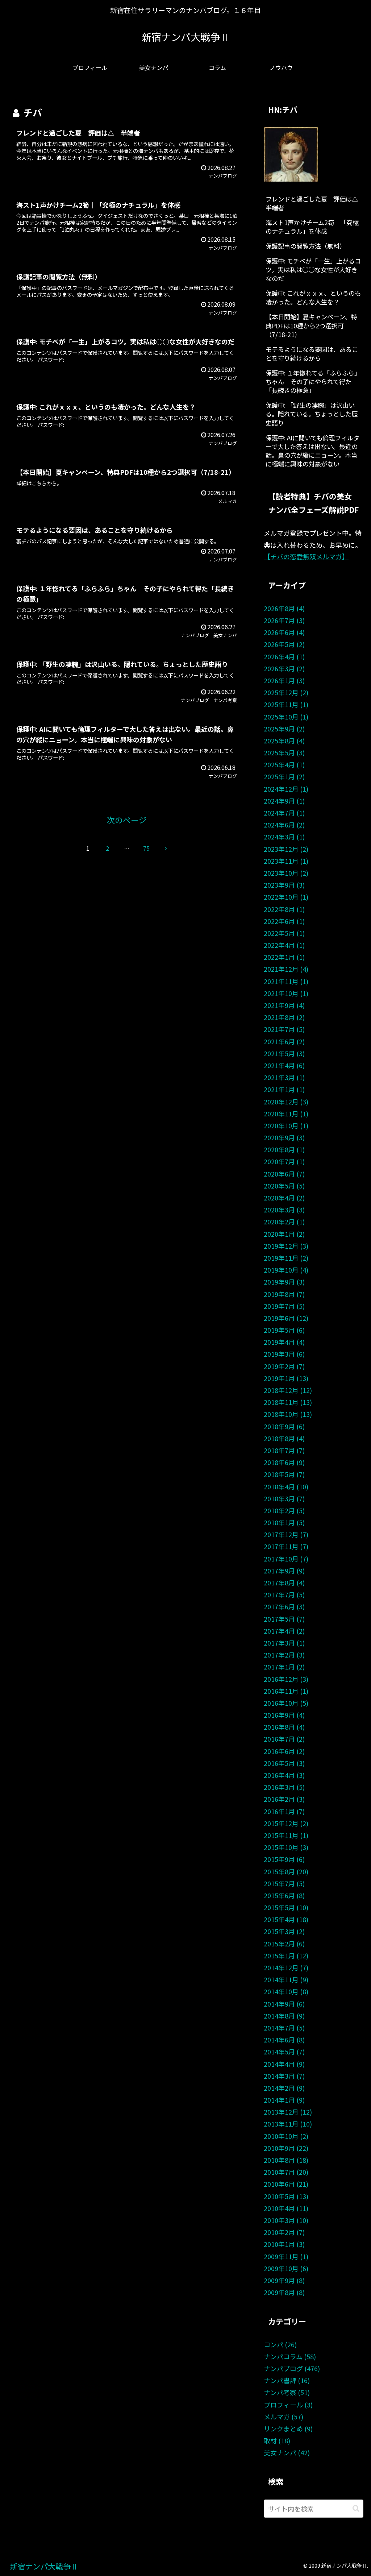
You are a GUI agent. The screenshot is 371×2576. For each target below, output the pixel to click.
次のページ (127, 820)
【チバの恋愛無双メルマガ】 (306, 556)
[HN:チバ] (291, 153)
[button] (356, 2508)
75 (146, 848)
